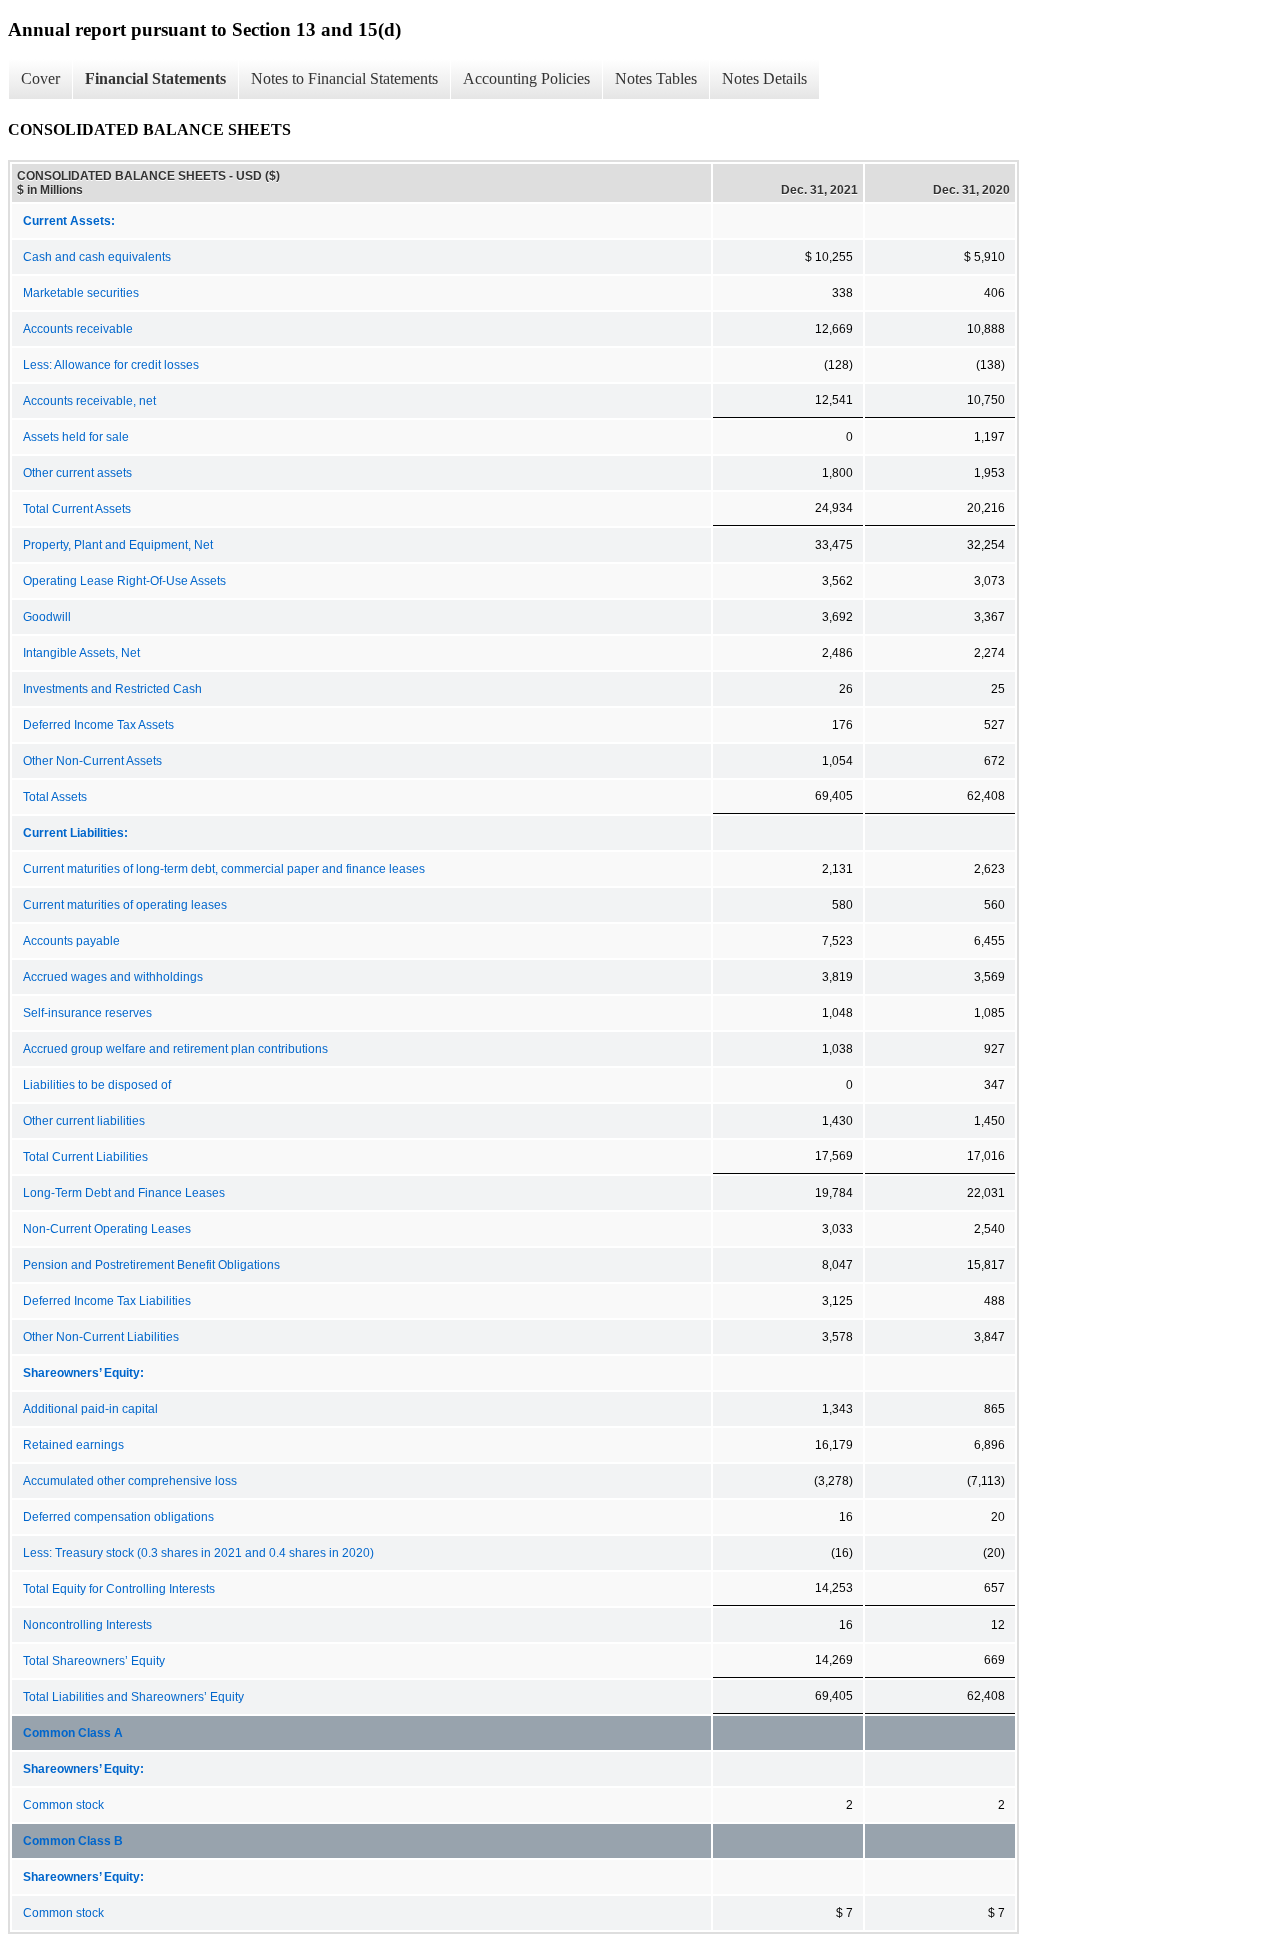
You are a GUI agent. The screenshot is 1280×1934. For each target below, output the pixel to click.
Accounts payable (71, 941)
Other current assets (77, 473)
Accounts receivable (78, 329)
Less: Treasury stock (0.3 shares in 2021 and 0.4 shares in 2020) (198, 1553)
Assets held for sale (76, 437)
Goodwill (47, 617)
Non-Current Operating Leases (107, 1229)
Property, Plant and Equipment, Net (118, 545)
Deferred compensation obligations (118, 1517)
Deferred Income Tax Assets (98, 725)
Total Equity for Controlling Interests (119, 1589)
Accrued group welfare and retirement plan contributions (175, 1049)
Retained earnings (73, 1445)
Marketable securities (81, 293)
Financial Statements (155, 78)
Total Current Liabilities (85, 1157)
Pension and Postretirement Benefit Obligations (151, 1265)
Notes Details (764, 78)
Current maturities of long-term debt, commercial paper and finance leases (224, 869)
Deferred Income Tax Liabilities (107, 1301)
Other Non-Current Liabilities (101, 1337)
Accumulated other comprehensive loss (130, 1481)
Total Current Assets (77, 509)
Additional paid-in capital (90, 1409)
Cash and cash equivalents (97, 257)
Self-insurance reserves (87, 1013)
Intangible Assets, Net (81, 653)
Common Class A (73, 1733)
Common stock (63, 1805)
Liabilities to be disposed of (97, 1085)
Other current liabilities (84, 1121)
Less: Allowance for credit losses (111, 365)
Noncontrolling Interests (87, 1625)
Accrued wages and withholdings (113, 977)
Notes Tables (656, 78)
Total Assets (55, 797)
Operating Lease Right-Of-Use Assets (124, 581)
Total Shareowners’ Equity (94, 1661)
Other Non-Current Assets (92, 761)
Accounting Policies (526, 78)
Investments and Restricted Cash (112, 689)
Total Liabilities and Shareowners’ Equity (133, 1697)
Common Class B (73, 1841)
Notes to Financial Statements (344, 78)
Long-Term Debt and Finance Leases (124, 1193)
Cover (40, 78)
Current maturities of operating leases (125, 905)
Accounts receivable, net (89, 401)
